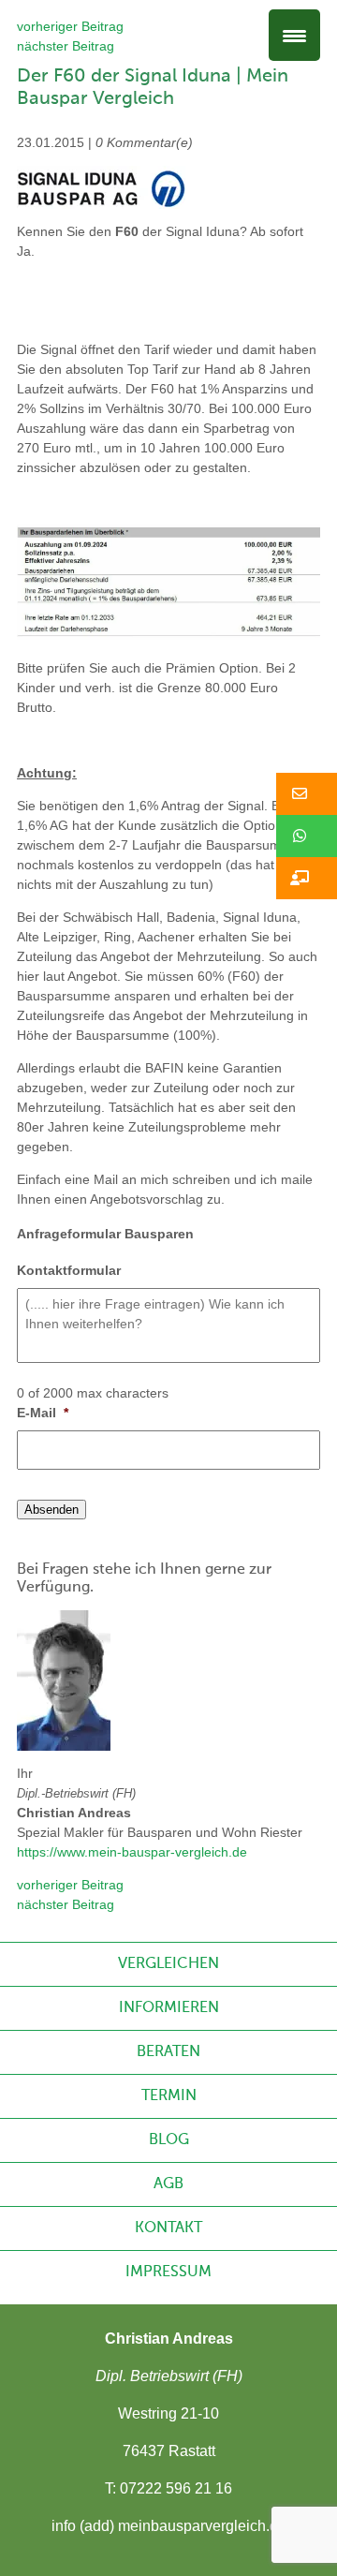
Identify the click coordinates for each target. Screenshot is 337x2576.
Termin (169, 2096)
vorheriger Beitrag (70, 26)
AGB (168, 2184)
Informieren (169, 2008)
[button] (307, 794)
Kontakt (168, 2228)
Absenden (51, 1510)
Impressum (168, 2273)
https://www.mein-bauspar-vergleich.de (132, 1852)
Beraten (168, 2052)
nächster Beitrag (66, 46)
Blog (169, 2140)
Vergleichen (168, 1964)
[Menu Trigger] (294, 35)
